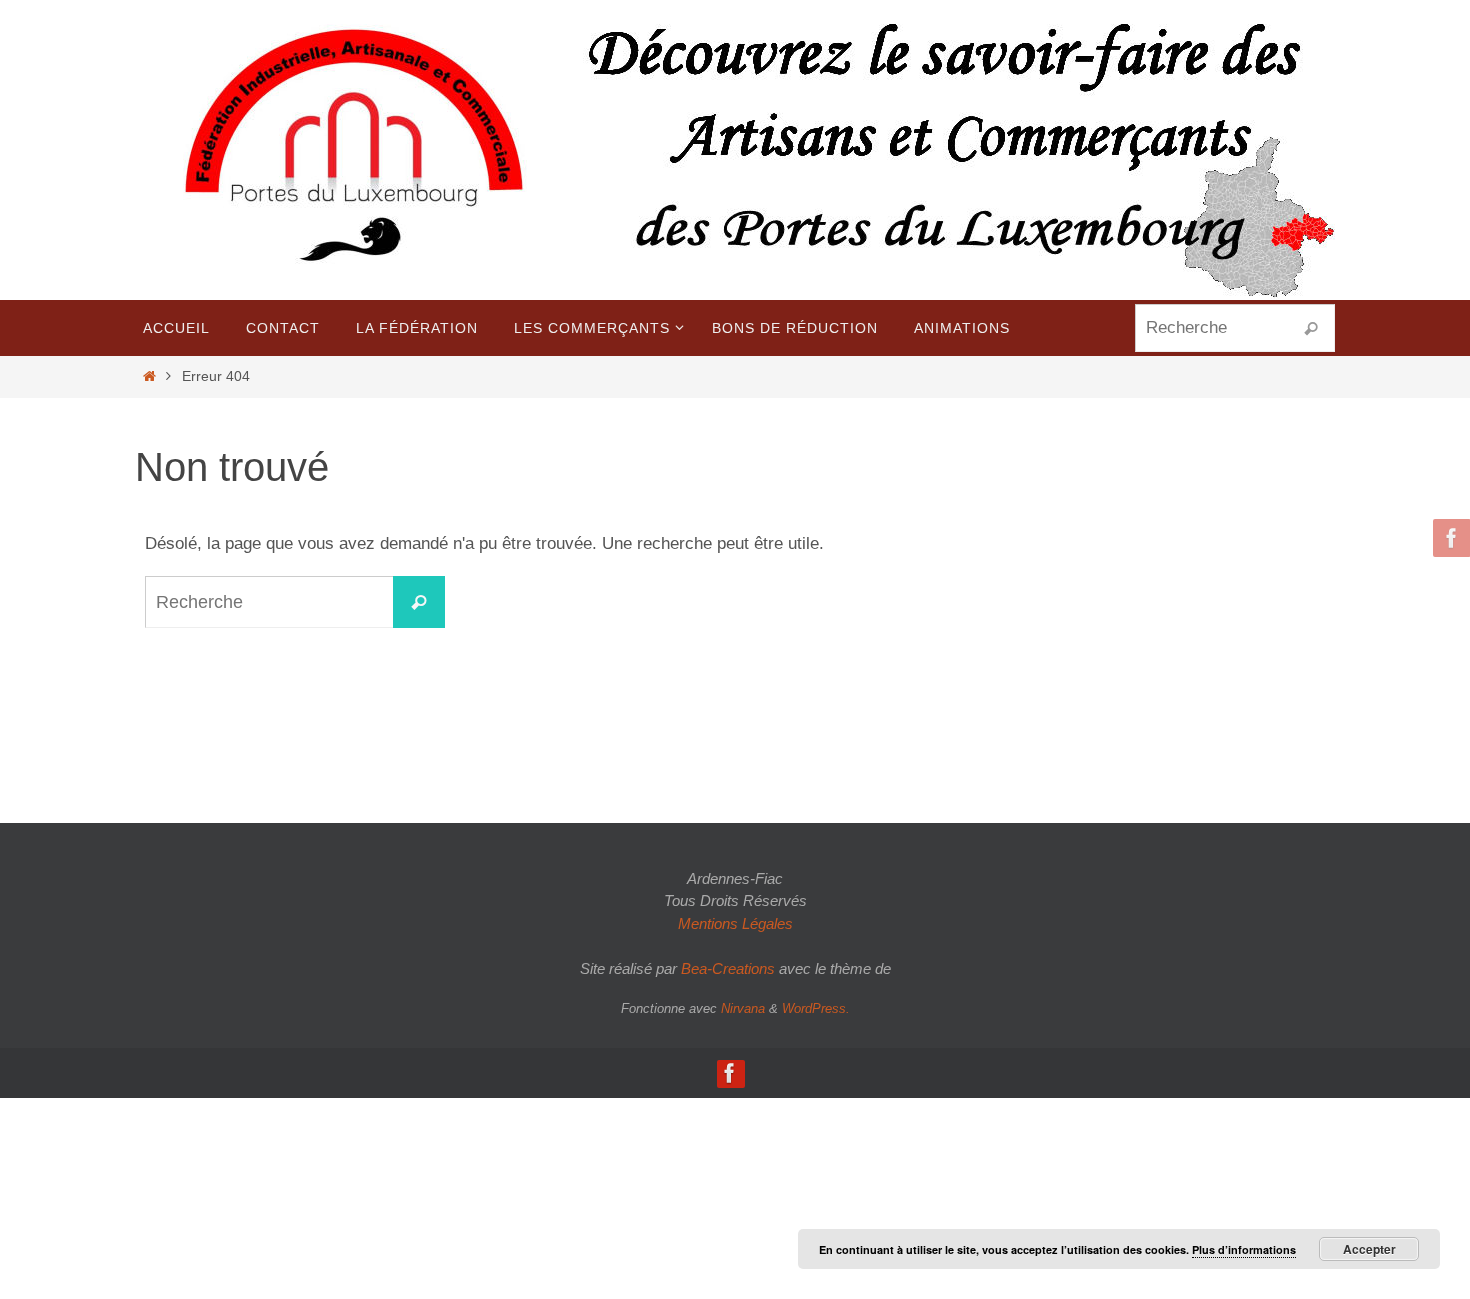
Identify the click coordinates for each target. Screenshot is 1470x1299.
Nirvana (743, 1008)
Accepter (1369, 1249)
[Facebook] (1449, 538)
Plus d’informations (1244, 1249)
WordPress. (816, 1008)
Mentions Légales (735, 923)
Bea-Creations (728, 968)
